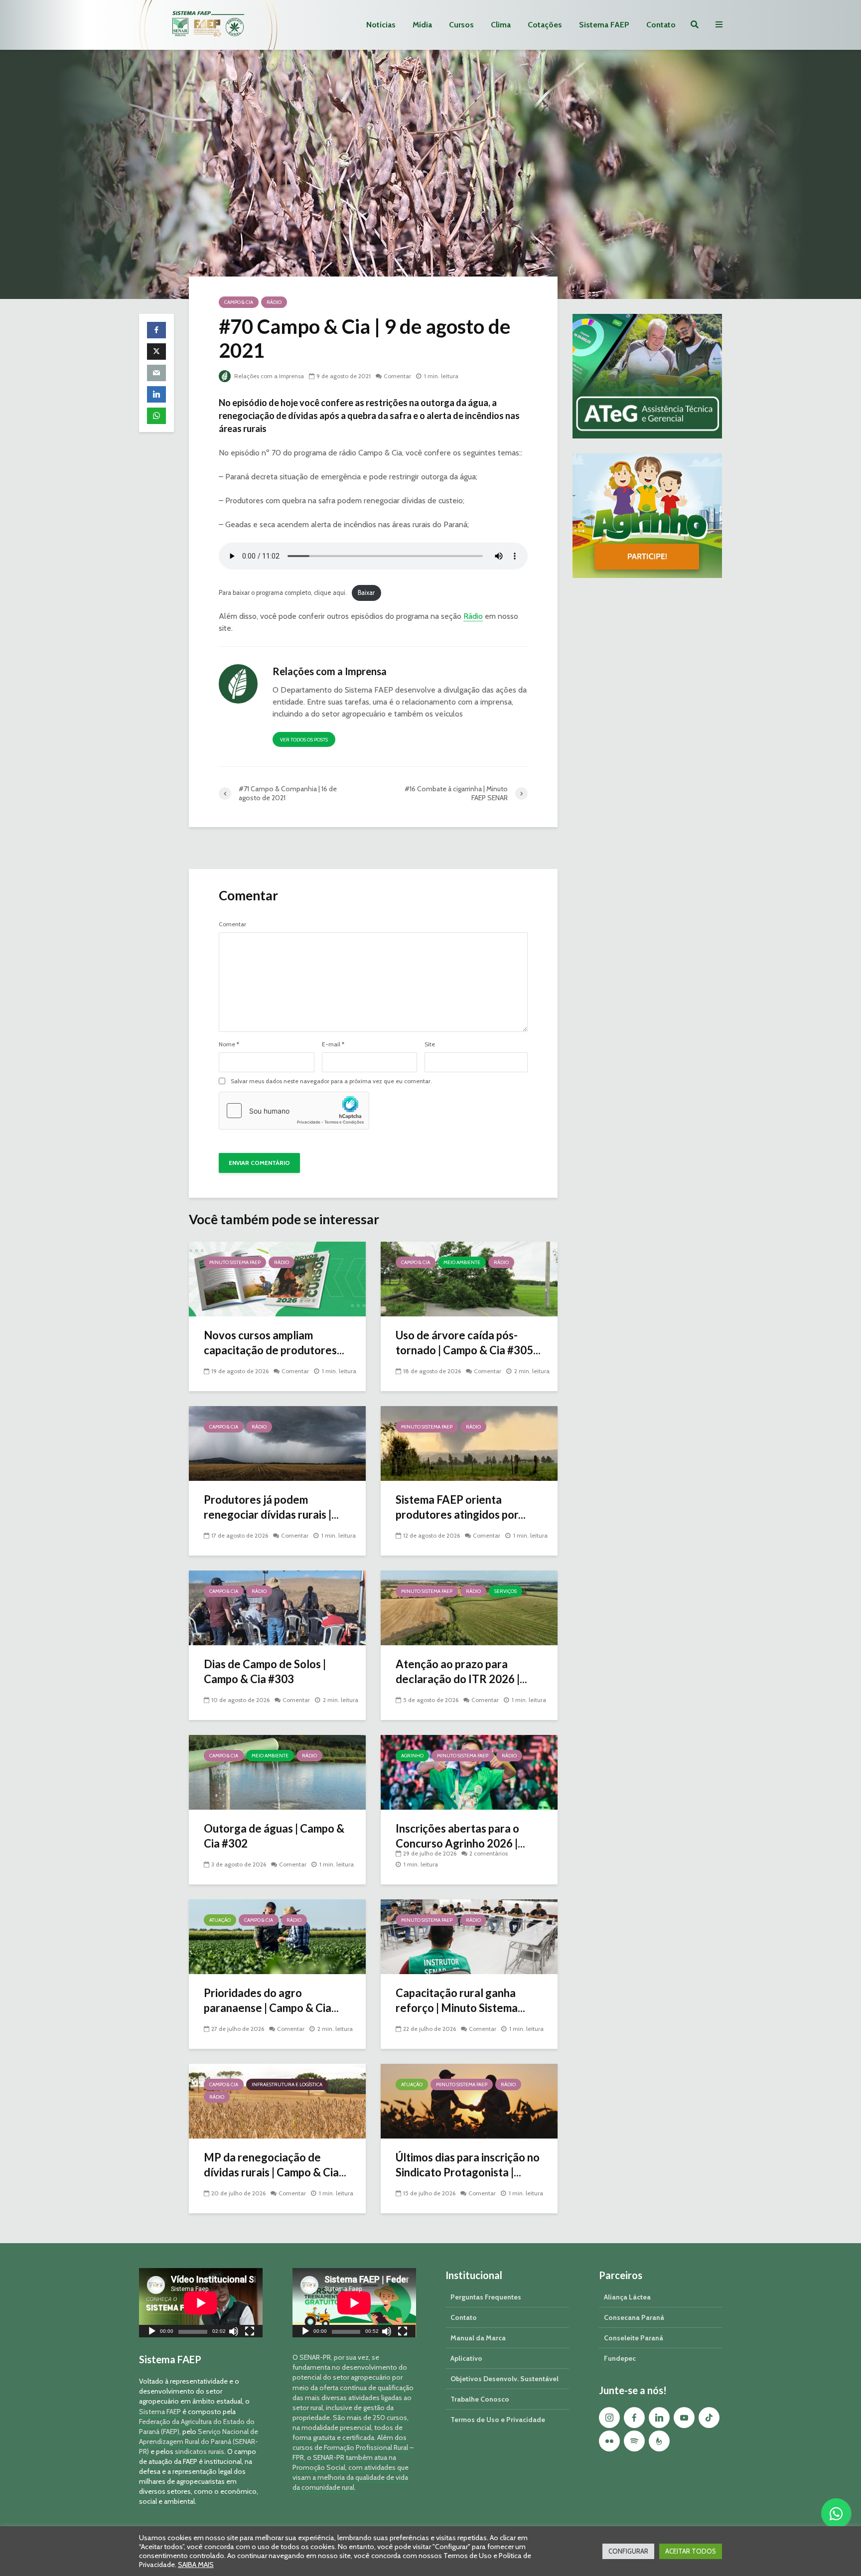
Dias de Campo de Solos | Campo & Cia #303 (265, 1671)
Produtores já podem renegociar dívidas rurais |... (271, 1507)
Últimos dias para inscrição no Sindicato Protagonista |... (468, 2165)
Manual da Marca (478, 2338)
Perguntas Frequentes (486, 2297)
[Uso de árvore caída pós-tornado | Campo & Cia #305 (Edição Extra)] (469, 1278)
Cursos (461, 25)
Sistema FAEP (604, 25)
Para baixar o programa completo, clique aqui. (283, 593)
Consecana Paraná (634, 2317)
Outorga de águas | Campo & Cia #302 (274, 1836)
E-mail (333, 1044)
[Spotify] (634, 2441)
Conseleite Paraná (634, 2338)
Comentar (397, 376)
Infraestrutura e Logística (287, 2084)
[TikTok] (709, 2418)
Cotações (545, 25)
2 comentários (489, 1853)
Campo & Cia (239, 302)
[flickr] (609, 2441)
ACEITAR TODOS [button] (691, 2551)
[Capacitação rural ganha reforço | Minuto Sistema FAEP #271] (469, 1936)
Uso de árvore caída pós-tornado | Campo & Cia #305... (468, 1343)
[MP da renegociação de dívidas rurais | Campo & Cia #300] (277, 2100)
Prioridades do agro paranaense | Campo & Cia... (271, 2000)
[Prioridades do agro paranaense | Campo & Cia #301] (277, 1936)
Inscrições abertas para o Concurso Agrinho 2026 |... (460, 1836)
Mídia (422, 25)
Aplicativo (466, 2358)
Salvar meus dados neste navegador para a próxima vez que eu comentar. (331, 1081)
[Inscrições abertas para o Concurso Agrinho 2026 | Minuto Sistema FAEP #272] (469, 1772)
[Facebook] (634, 2418)
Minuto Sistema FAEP (235, 1262)
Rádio (274, 302)
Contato (661, 25)
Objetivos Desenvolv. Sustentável (504, 2379)
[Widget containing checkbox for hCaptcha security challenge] (294, 1111)
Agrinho (412, 1756)
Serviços (505, 1591)
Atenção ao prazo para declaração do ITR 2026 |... (461, 1671)
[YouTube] (684, 2418)
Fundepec (620, 2358)
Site (430, 1044)
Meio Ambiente (462, 1262)
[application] (201, 2303)
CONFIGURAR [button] (628, 2551)
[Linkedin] (659, 2418)
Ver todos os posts (304, 740)
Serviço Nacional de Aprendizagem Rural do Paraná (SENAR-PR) (199, 2441)
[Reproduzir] (152, 2333)
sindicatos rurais (200, 2451)
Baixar (366, 593)
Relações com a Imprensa (268, 376)
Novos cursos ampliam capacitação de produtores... (274, 1343)
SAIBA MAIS (196, 2565)
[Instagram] (609, 2418)
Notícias (381, 25)
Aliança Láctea (627, 2297)
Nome (229, 1044)
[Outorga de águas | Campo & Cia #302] (277, 1772)
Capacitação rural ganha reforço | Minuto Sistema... (460, 2000)
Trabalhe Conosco (480, 2399)
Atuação (220, 1920)
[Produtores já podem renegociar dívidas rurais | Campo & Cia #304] (277, 1443)
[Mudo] (234, 2333)
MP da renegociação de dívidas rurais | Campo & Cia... (275, 2165)
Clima (501, 25)
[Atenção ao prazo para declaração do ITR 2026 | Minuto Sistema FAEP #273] (469, 1607)
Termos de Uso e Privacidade (498, 2420)
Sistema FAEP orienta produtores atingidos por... (461, 1507)
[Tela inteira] (250, 2333)
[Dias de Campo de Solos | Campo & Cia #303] (277, 1607)
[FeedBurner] (659, 2441)
